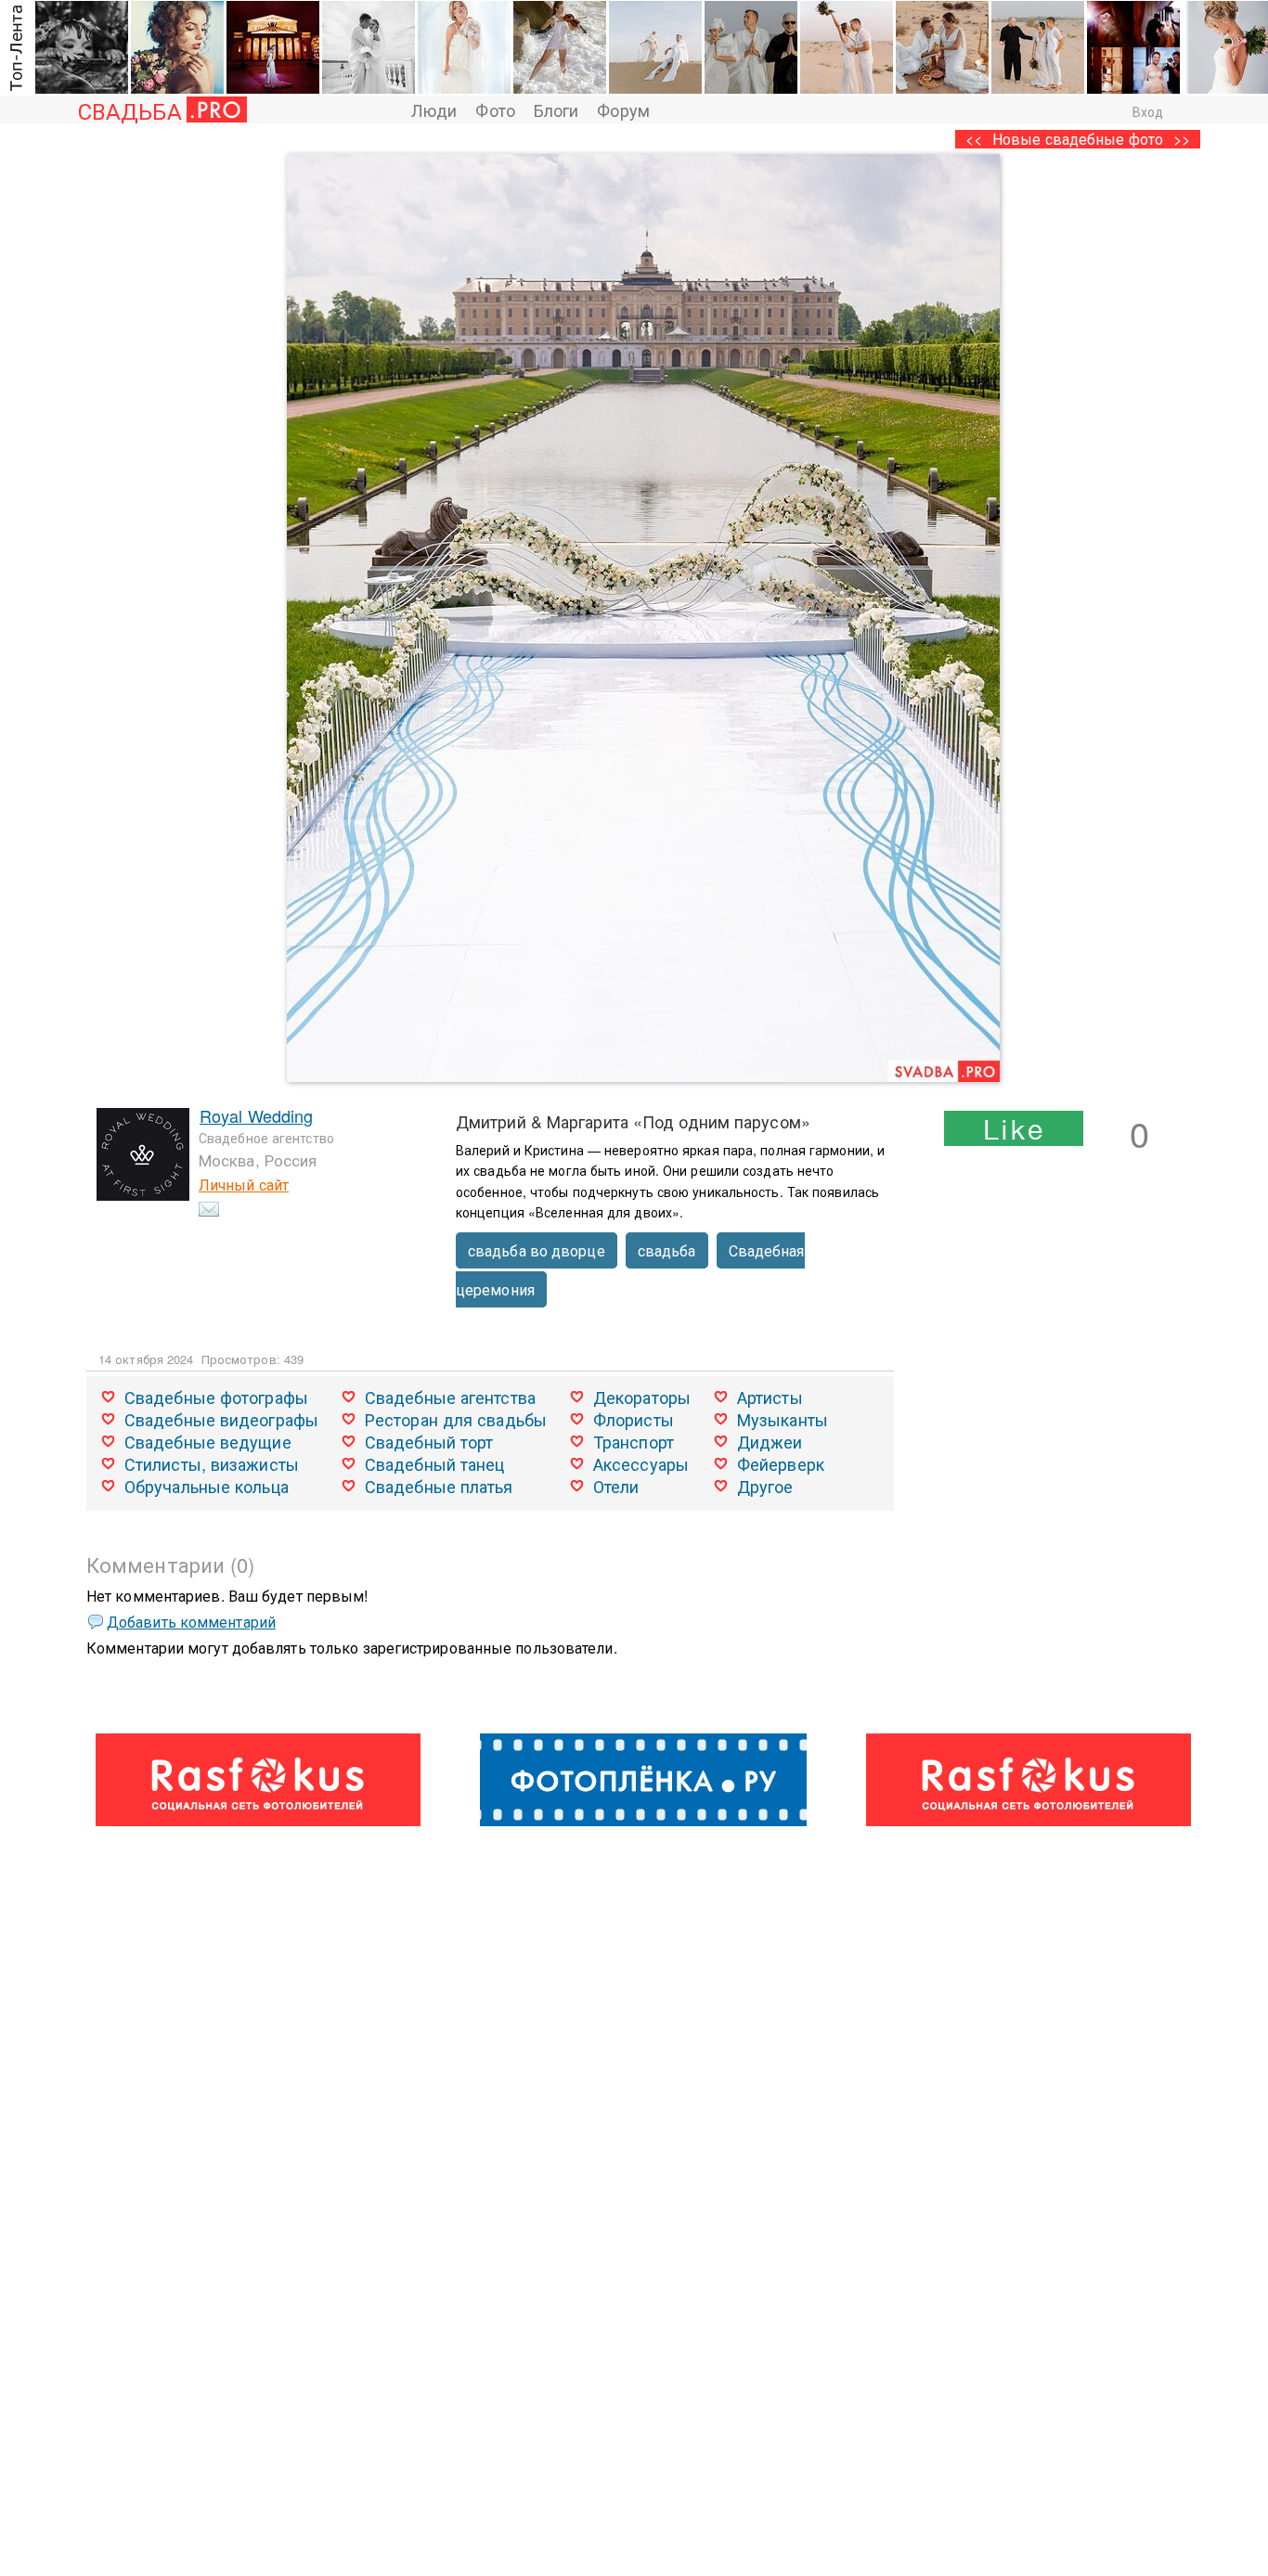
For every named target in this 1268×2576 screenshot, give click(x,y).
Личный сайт (244, 1185)
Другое (765, 1486)
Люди (434, 109)
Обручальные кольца (207, 1486)
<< (974, 139)
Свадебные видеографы (221, 1419)
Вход (1148, 111)
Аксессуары (641, 1463)
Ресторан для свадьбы (456, 1419)
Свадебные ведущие (208, 1441)
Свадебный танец (435, 1463)
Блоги (556, 109)
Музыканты (783, 1419)
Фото (495, 109)
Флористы (634, 1419)
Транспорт (634, 1441)
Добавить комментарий (191, 1622)
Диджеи (770, 1441)
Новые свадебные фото (1078, 139)
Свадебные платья (439, 1486)
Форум (623, 109)
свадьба (667, 1250)
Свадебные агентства (450, 1397)
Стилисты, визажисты (212, 1463)
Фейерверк (781, 1463)
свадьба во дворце (537, 1250)
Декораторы (642, 1397)
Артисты (770, 1397)
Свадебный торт (429, 1441)
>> (1182, 139)
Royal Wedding (256, 1115)
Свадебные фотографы (216, 1397)
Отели (616, 1486)
